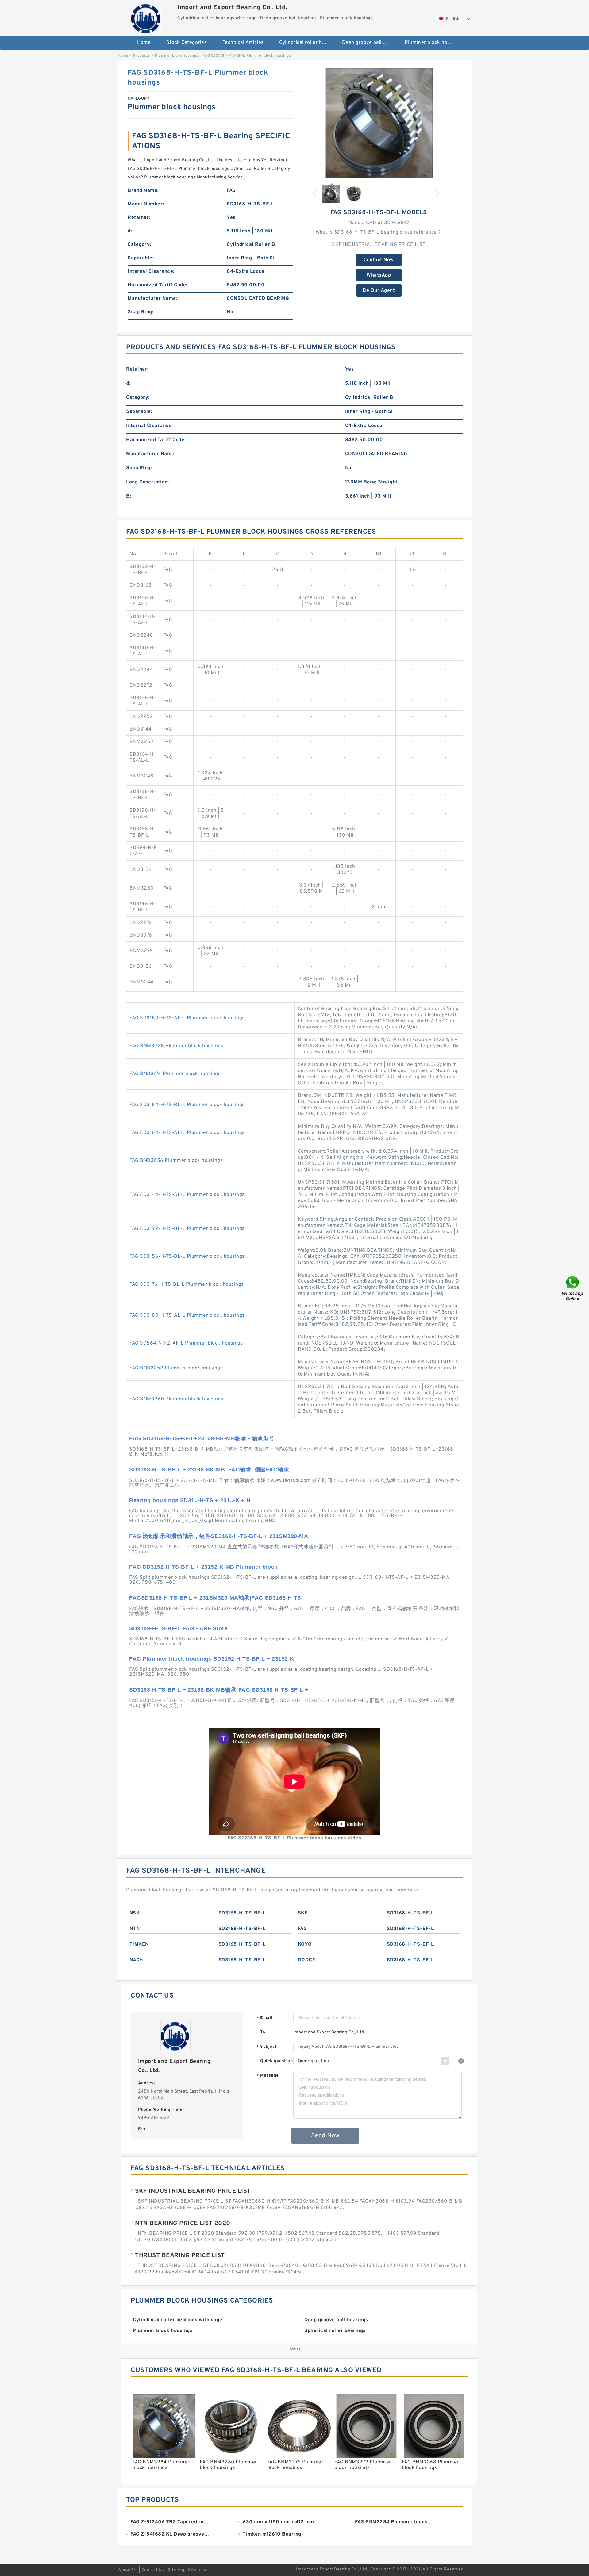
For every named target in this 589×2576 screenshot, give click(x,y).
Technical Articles (243, 43)
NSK (135, 1913)
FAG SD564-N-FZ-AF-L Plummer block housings (186, 1343)
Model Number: (146, 204)
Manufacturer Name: (152, 299)
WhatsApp (379, 275)
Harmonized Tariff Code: (158, 285)
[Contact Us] (573, 1288)
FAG (302, 1929)
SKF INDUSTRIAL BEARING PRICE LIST (379, 245)
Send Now (325, 2136)
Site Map (177, 2570)
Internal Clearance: (151, 272)
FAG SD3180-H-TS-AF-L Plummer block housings (187, 1018)
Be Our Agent (379, 291)
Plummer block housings (432, 43)
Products (142, 56)
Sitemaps (198, 2570)
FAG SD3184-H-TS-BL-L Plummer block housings (187, 1105)
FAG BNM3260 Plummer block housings (176, 1399)
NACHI (137, 1960)
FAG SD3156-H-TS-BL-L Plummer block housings (187, 1257)
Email (264, 2018)
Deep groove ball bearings (369, 43)
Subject (267, 2047)
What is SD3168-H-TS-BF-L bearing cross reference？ (379, 232)
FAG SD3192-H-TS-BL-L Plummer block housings (187, 1229)
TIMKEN (139, 1944)
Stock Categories (187, 43)
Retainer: (139, 218)
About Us (128, 2570)
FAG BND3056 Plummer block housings (176, 1161)
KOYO (305, 1944)
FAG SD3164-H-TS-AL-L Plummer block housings (187, 1133)
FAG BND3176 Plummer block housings (175, 1074)
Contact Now (379, 260)
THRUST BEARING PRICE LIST (180, 2256)
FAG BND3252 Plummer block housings (176, 1368)
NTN (135, 1929)
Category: (139, 245)
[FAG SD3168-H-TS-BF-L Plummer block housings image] (379, 123)
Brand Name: (143, 191)
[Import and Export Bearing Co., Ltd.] (146, 17)
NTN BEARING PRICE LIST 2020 (183, 2223)
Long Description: (148, 482)
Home (144, 43)
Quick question (276, 2061)
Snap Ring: (141, 312)
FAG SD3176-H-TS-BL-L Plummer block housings (187, 1284)
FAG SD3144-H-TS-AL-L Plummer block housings (187, 1195)
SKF (303, 1913)
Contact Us (153, 2570)
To (263, 2032)
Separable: (141, 258)
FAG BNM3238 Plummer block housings (176, 1046)
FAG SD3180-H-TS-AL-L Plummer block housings (187, 1315)
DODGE (307, 1960)
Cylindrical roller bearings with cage (306, 43)
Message (268, 2076)
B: (129, 496)
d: (130, 231)
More (296, 2349)
